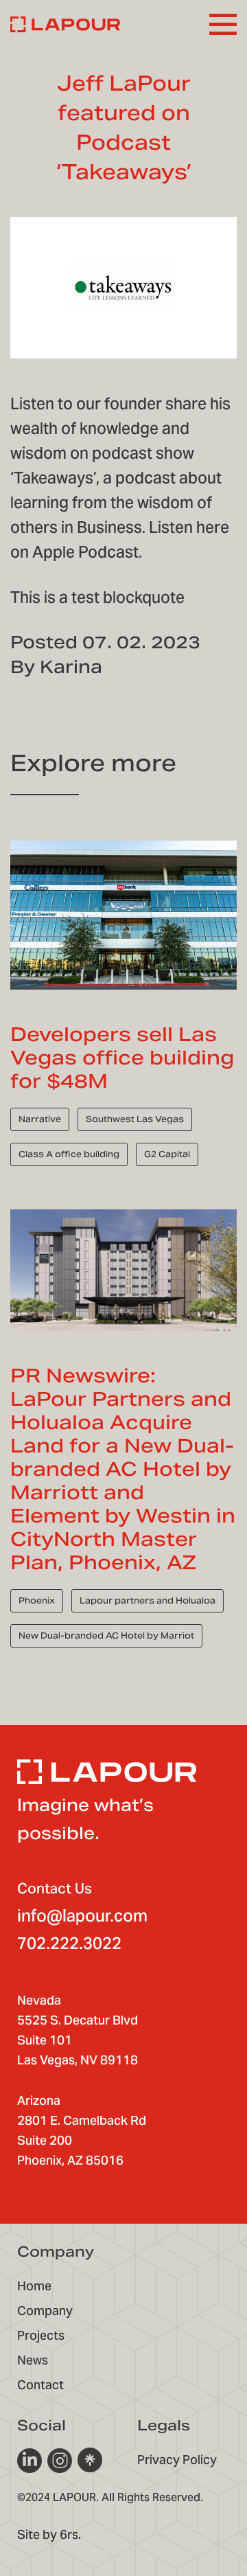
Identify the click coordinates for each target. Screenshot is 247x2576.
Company (45, 2311)
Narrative (40, 1119)
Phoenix (37, 1600)
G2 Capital (167, 1154)
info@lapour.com (82, 1916)
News (33, 2360)
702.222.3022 (69, 1943)
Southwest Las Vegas (135, 1119)
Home (34, 2286)
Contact (40, 2385)
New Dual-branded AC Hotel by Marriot (106, 1635)
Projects (41, 2335)
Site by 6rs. (49, 2534)
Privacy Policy (177, 2460)
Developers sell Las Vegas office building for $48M (122, 1058)
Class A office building (69, 1154)
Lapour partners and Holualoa (148, 1600)
